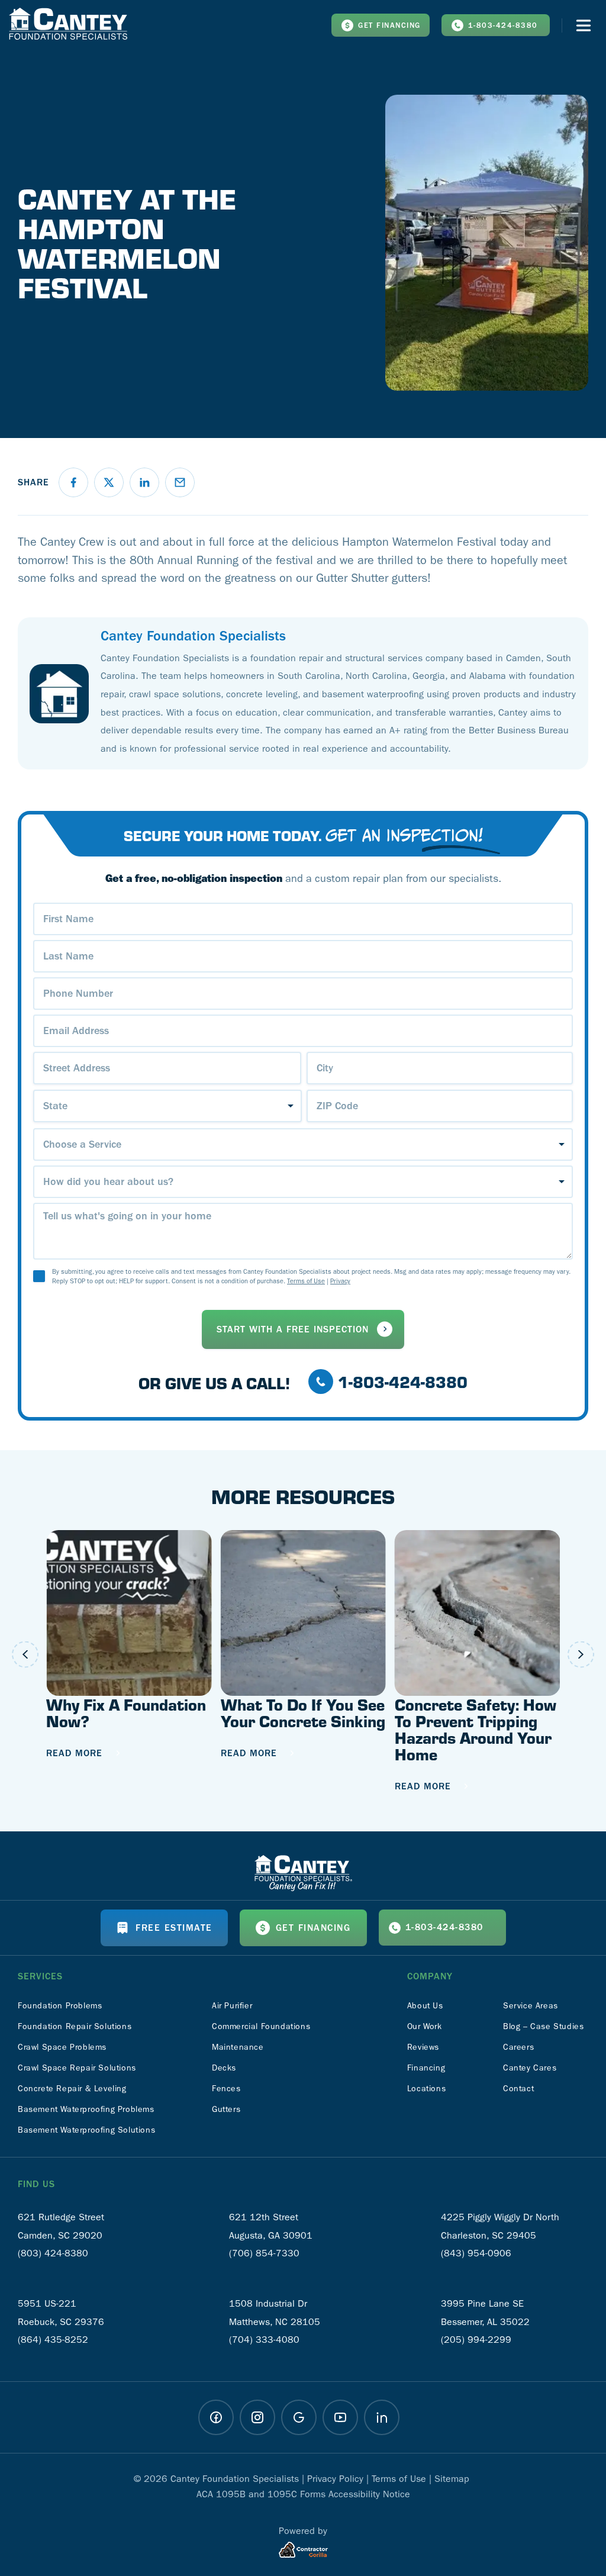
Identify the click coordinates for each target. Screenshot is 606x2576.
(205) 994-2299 (476, 2340)
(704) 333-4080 (264, 2340)
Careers (518, 2047)
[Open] (584, 25)
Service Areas (531, 2006)
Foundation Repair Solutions (75, 2026)
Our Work (425, 2026)
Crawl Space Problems (62, 2047)
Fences (226, 2089)
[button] (73, 482)
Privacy (340, 1281)
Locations (426, 2089)
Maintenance (238, 2047)
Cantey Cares (530, 2068)
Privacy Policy (335, 2479)
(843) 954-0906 (476, 2253)
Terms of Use (306, 1281)
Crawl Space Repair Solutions (77, 2068)
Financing (426, 2068)
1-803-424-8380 (503, 25)
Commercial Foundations (261, 2026)
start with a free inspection (293, 1329)
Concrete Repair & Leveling (72, 2089)
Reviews (423, 2047)
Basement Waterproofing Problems (86, 2109)
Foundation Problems (60, 2006)
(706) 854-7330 (264, 2253)
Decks (224, 2068)
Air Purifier (232, 2006)
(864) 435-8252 (53, 2340)
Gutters (226, 2109)
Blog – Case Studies (543, 2026)
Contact (518, 2089)
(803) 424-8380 (53, 2253)
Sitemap (452, 2479)
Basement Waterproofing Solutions (86, 2130)
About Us (425, 2006)
